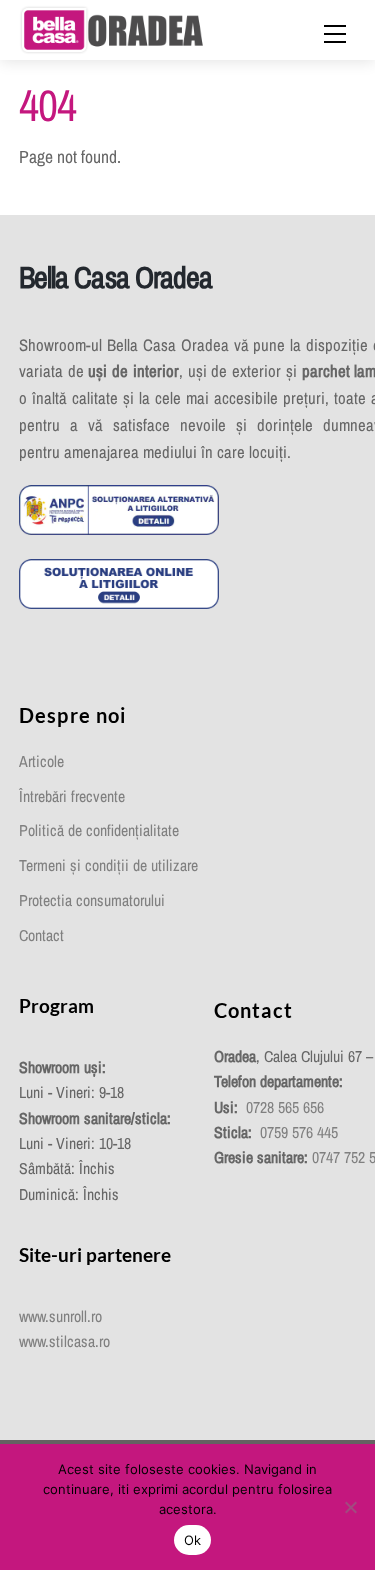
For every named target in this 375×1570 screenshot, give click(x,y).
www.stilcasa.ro (64, 1341)
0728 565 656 (285, 1107)
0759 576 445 (299, 1132)
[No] (350, 1507)
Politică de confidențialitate (99, 830)
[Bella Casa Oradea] (112, 28)
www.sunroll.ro (60, 1316)
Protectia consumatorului (92, 900)
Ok (193, 1540)
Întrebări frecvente (72, 796)
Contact (41, 935)
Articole (41, 761)
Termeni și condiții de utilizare (108, 865)
